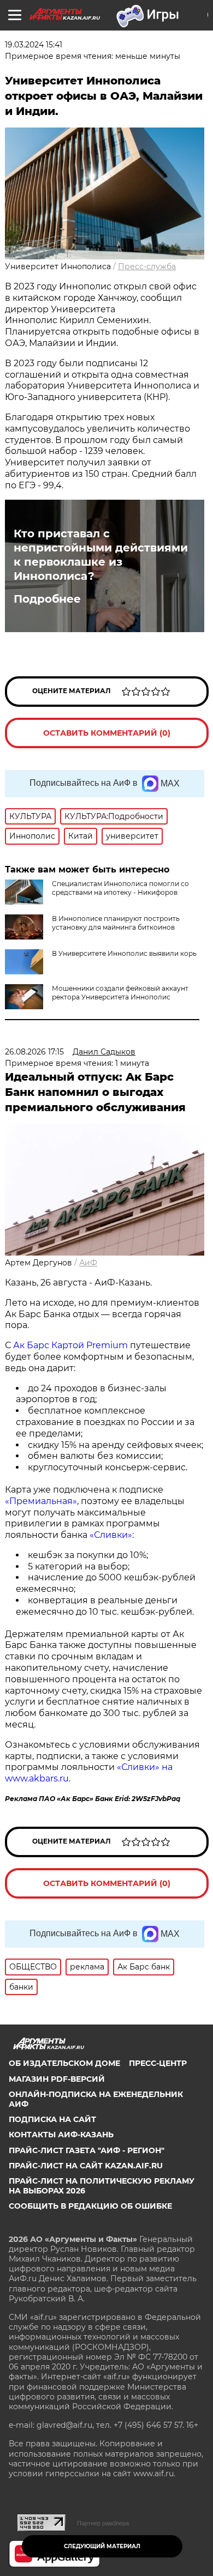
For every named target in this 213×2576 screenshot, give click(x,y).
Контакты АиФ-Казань (61, 2135)
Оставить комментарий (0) (107, 733)
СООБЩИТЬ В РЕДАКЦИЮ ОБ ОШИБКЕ (90, 2206)
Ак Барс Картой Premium (70, 1345)
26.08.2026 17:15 (34, 1052)
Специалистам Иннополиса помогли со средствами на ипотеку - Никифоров (120, 888)
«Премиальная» (41, 1501)
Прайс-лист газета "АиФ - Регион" (87, 2150)
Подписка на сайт (52, 2119)
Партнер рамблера (103, 2523)
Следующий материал (102, 2546)
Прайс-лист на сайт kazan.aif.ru (86, 2166)
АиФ (88, 1263)
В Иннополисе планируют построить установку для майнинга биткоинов (116, 923)
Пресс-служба (147, 266)
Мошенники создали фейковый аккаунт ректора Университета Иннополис (120, 993)
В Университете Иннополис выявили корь (124, 953)
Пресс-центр (158, 2063)
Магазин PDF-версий (57, 2079)
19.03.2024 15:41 (34, 45)
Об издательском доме (64, 2063)
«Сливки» (111, 1535)
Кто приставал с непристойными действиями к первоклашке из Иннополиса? (101, 555)
